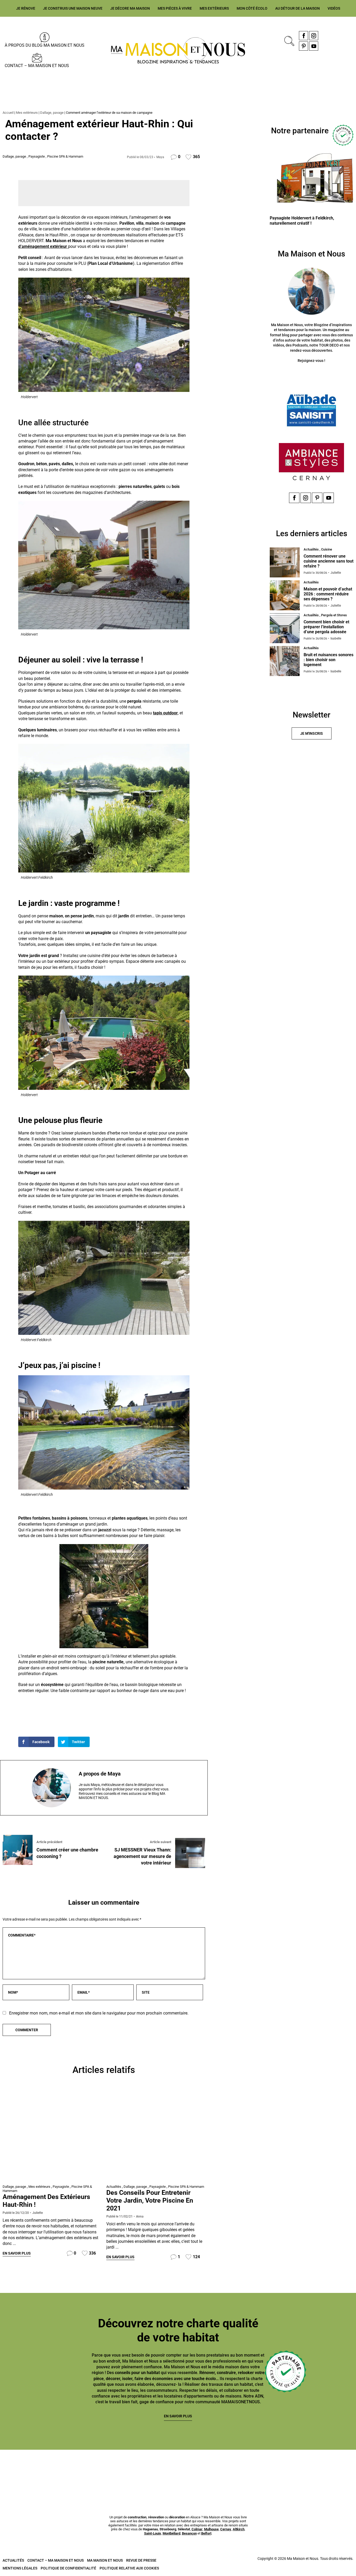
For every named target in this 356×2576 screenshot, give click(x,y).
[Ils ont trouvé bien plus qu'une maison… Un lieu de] (268, 2469)
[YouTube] (314, 46)
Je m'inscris (312, 733)
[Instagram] (314, 36)
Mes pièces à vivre (175, 8)
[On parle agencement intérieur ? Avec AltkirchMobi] (208, 2469)
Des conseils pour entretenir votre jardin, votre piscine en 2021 (150, 2200)
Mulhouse (211, 2529)
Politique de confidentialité (68, 2568)
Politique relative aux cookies (129, 2568)
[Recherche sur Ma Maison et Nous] (288, 40)
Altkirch (239, 2529)
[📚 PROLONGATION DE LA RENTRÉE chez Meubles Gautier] (29, 2469)
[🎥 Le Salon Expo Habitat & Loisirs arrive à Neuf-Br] (148, 2469)
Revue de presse (141, 2560)
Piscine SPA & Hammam (65, 156)
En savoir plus (17, 2253)
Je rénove (26, 8)
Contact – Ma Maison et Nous (37, 66)
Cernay (226, 2529)
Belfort (206, 2533)
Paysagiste (37, 156)
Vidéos (334, 8)
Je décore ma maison (130, 8)
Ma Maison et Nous (105, 2560)
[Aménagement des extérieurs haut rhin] (52, 2136)
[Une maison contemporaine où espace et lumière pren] (88, 2469)
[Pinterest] (303, 46)
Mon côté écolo (252, 8)
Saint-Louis (153, 2533)
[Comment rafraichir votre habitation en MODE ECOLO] (327, 2469)
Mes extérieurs (214, 8)
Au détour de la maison (297, 8)
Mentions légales (20, 2568)
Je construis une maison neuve (73, 8)
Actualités (114, 2187)
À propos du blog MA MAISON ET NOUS (45, 45)
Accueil (8, 113)
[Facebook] (303, 36)
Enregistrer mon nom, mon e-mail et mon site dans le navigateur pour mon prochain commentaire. (99, 2013)
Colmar (197, 2529)
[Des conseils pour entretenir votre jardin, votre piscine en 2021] (156, 2136)
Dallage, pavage (52, 113)
